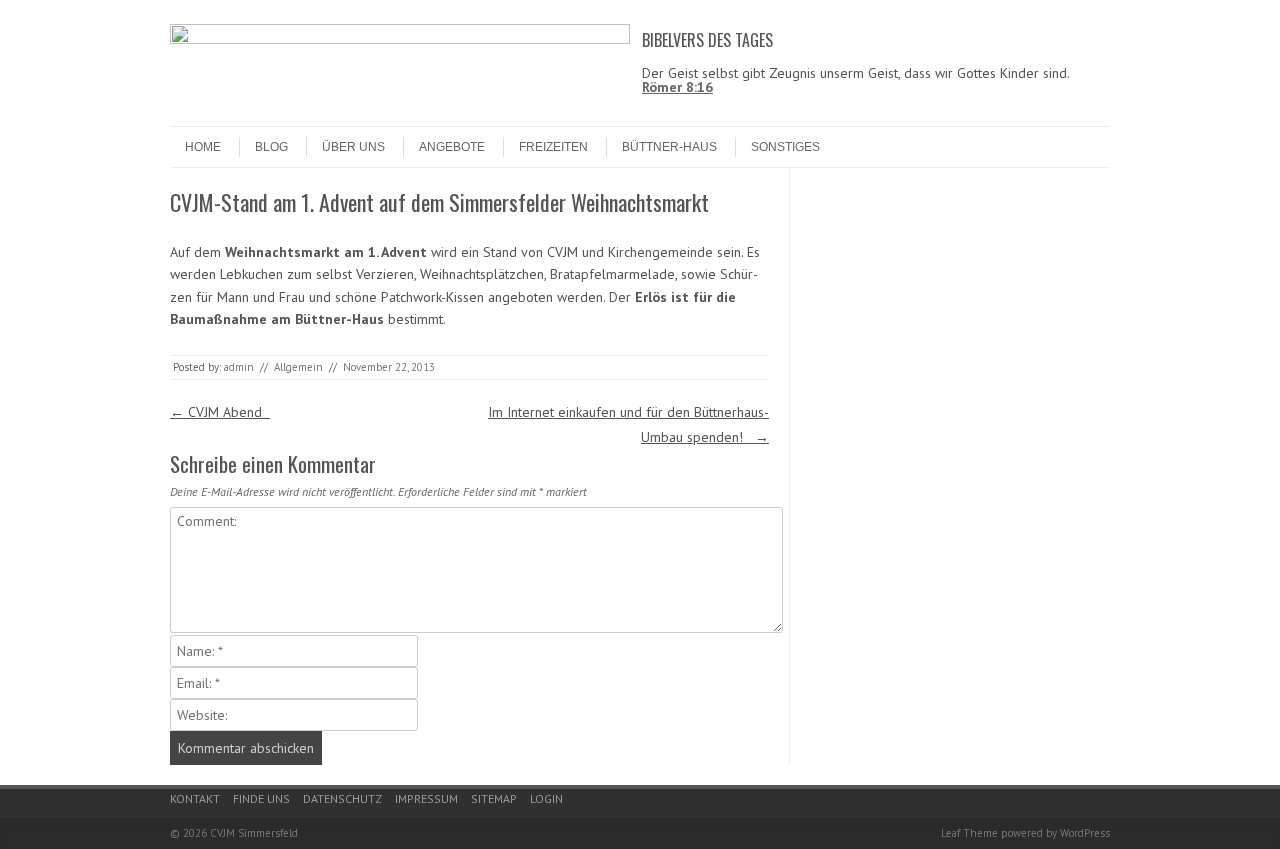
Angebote (452, 147)
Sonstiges (785, 147)
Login (546, 798)
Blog (271, 147)
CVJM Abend (220, 412)
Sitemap (494, 798)
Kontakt (195, 798)
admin (239, 367)
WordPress (1085, 833)
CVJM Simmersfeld (254, 833)
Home (203, 147)
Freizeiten (553, 147)
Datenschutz (342, 798)
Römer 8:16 (677, 87)
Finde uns (261, 798)
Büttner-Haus (669, 147)
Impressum (426, 798)
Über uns (353, 147)
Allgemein (298, 367)
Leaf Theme (969, 833)
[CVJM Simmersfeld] (400, 39)
